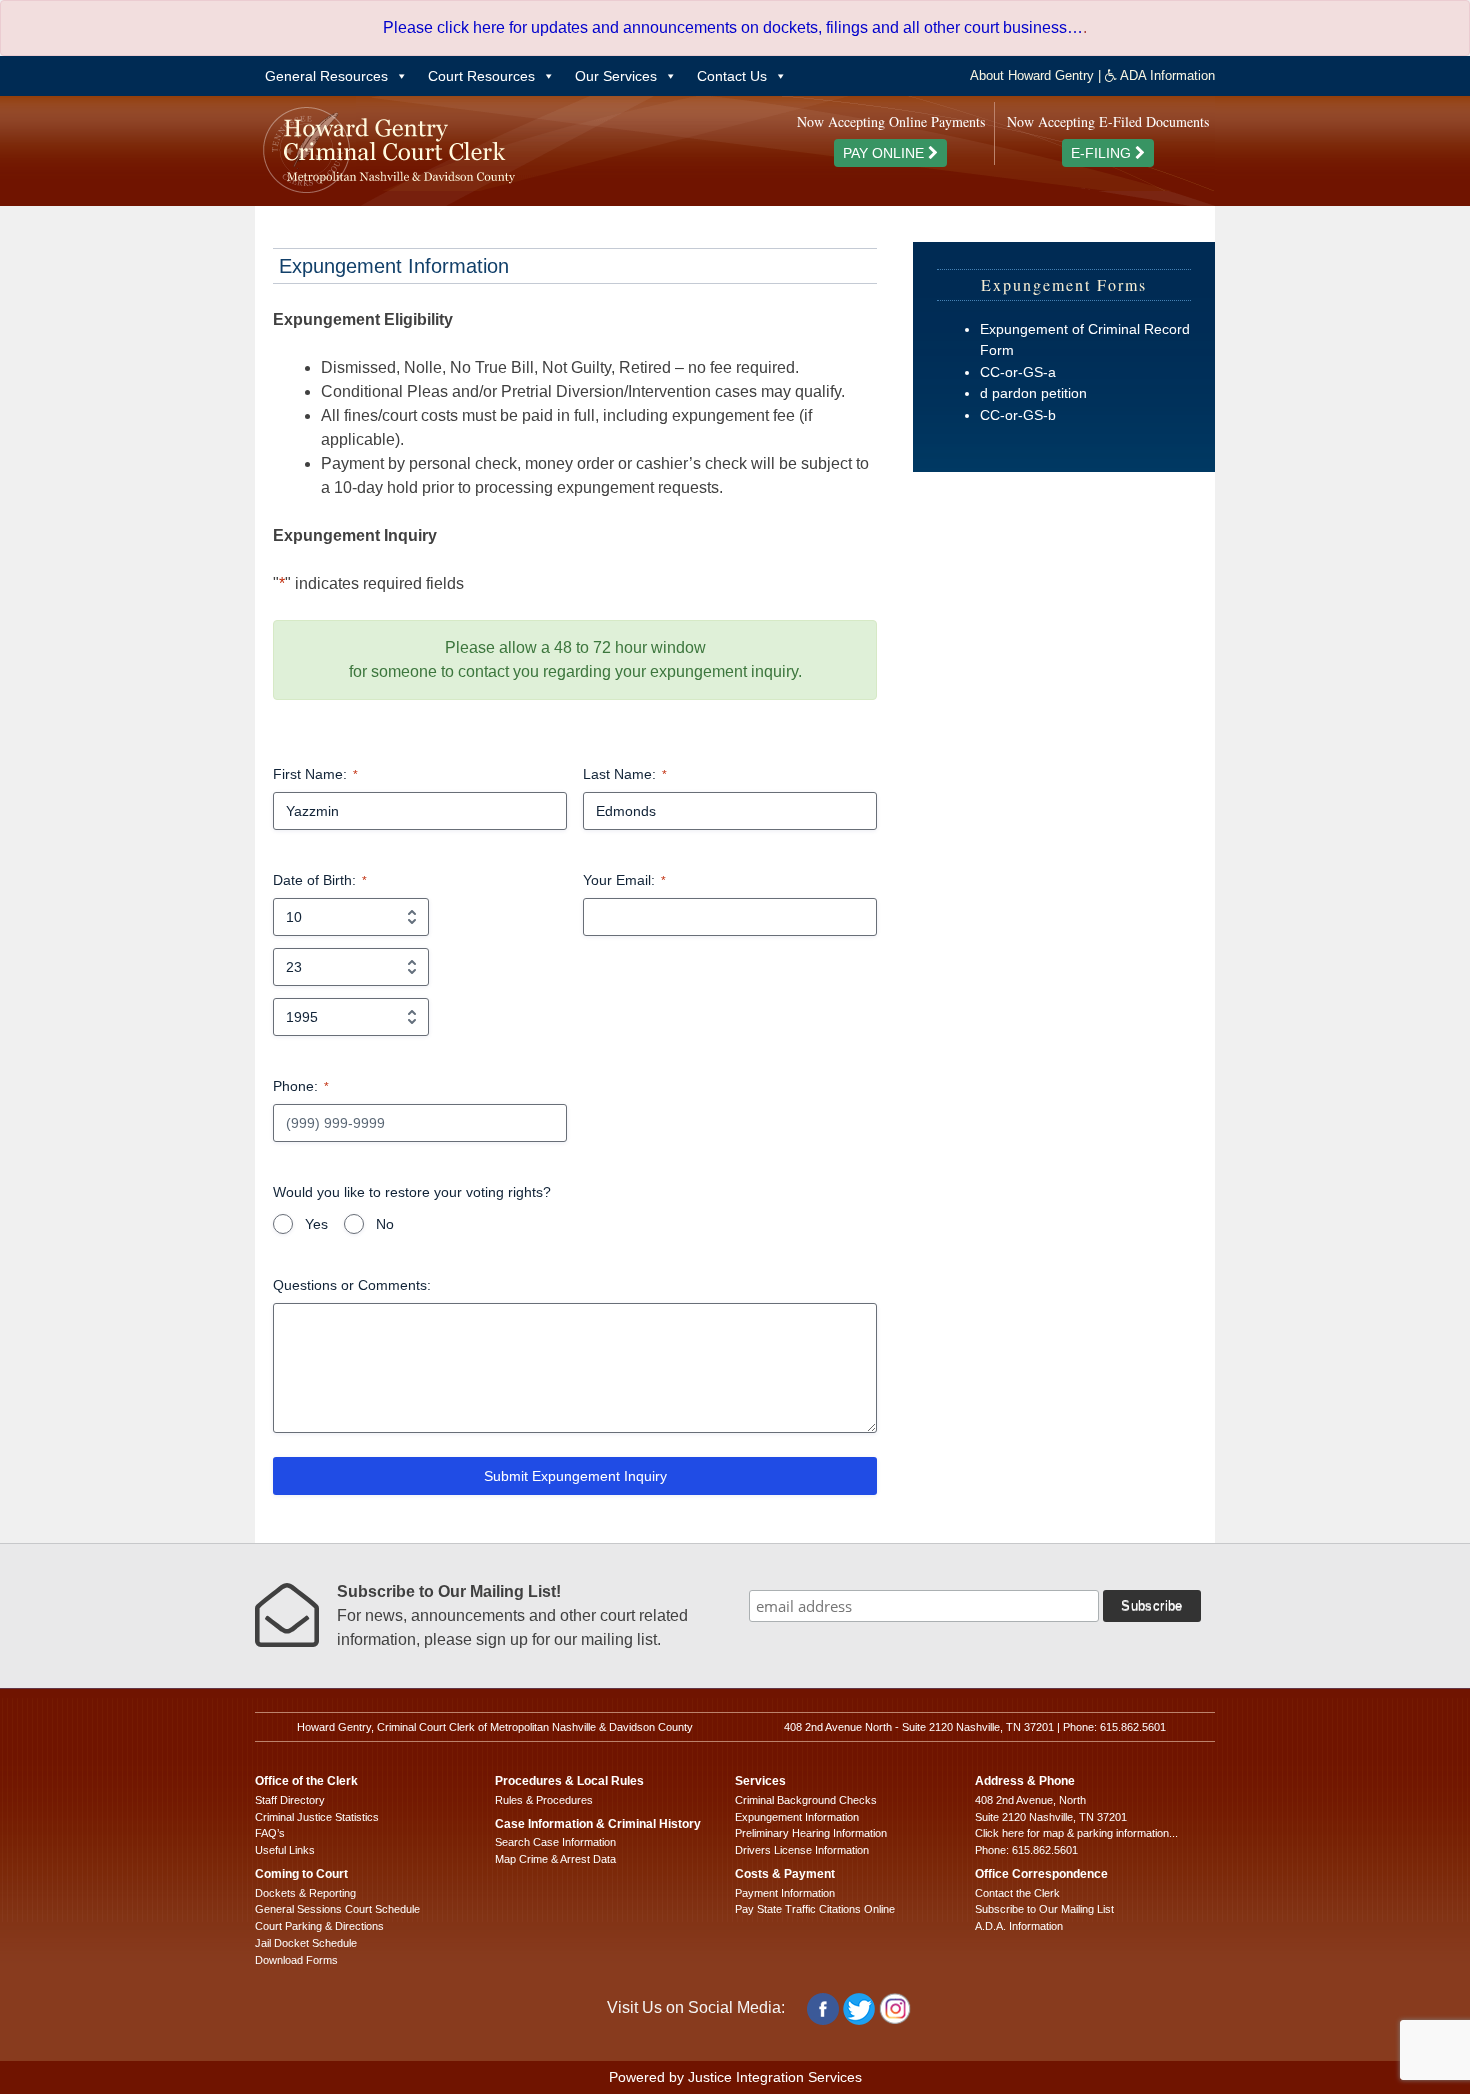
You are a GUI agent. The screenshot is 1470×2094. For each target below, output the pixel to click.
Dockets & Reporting (305, 1893)
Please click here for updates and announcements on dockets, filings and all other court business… (733, 27)
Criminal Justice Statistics (317, 1817)
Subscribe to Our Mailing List (1044, 1909)
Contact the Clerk (1017, 1893)
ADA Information (1166, 75)
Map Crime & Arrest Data (555, 1859)
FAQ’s (270, 1833)
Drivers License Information (802, 1850)
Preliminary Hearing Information (811, 1833)
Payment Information (785, 1893)
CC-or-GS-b (1018, 415)
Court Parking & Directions (319, 1926)
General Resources (326, 76)
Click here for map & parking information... (1076, 1833)
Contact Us (732, 76)
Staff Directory (290, 1800)
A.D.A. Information (1019, 1926)
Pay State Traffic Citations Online (815, 1909)
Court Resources (481, 76)
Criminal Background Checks (806, 1800)
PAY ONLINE (885, 153)
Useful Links (285, 1850)
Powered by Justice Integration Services (735, 2077)
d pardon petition (1033, 393)
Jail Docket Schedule (306, 1943)
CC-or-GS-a (1018, 372)
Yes (316, 1224)
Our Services (616, 76)
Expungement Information (797, 1817)
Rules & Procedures (544, 1800)
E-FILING (1103, 153)
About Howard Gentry (1032, 75)
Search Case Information (555, 1842)
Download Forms (296, 1960)
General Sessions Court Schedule (337, 1909)
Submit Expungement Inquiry (575, 1476)
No (385, 1224)
